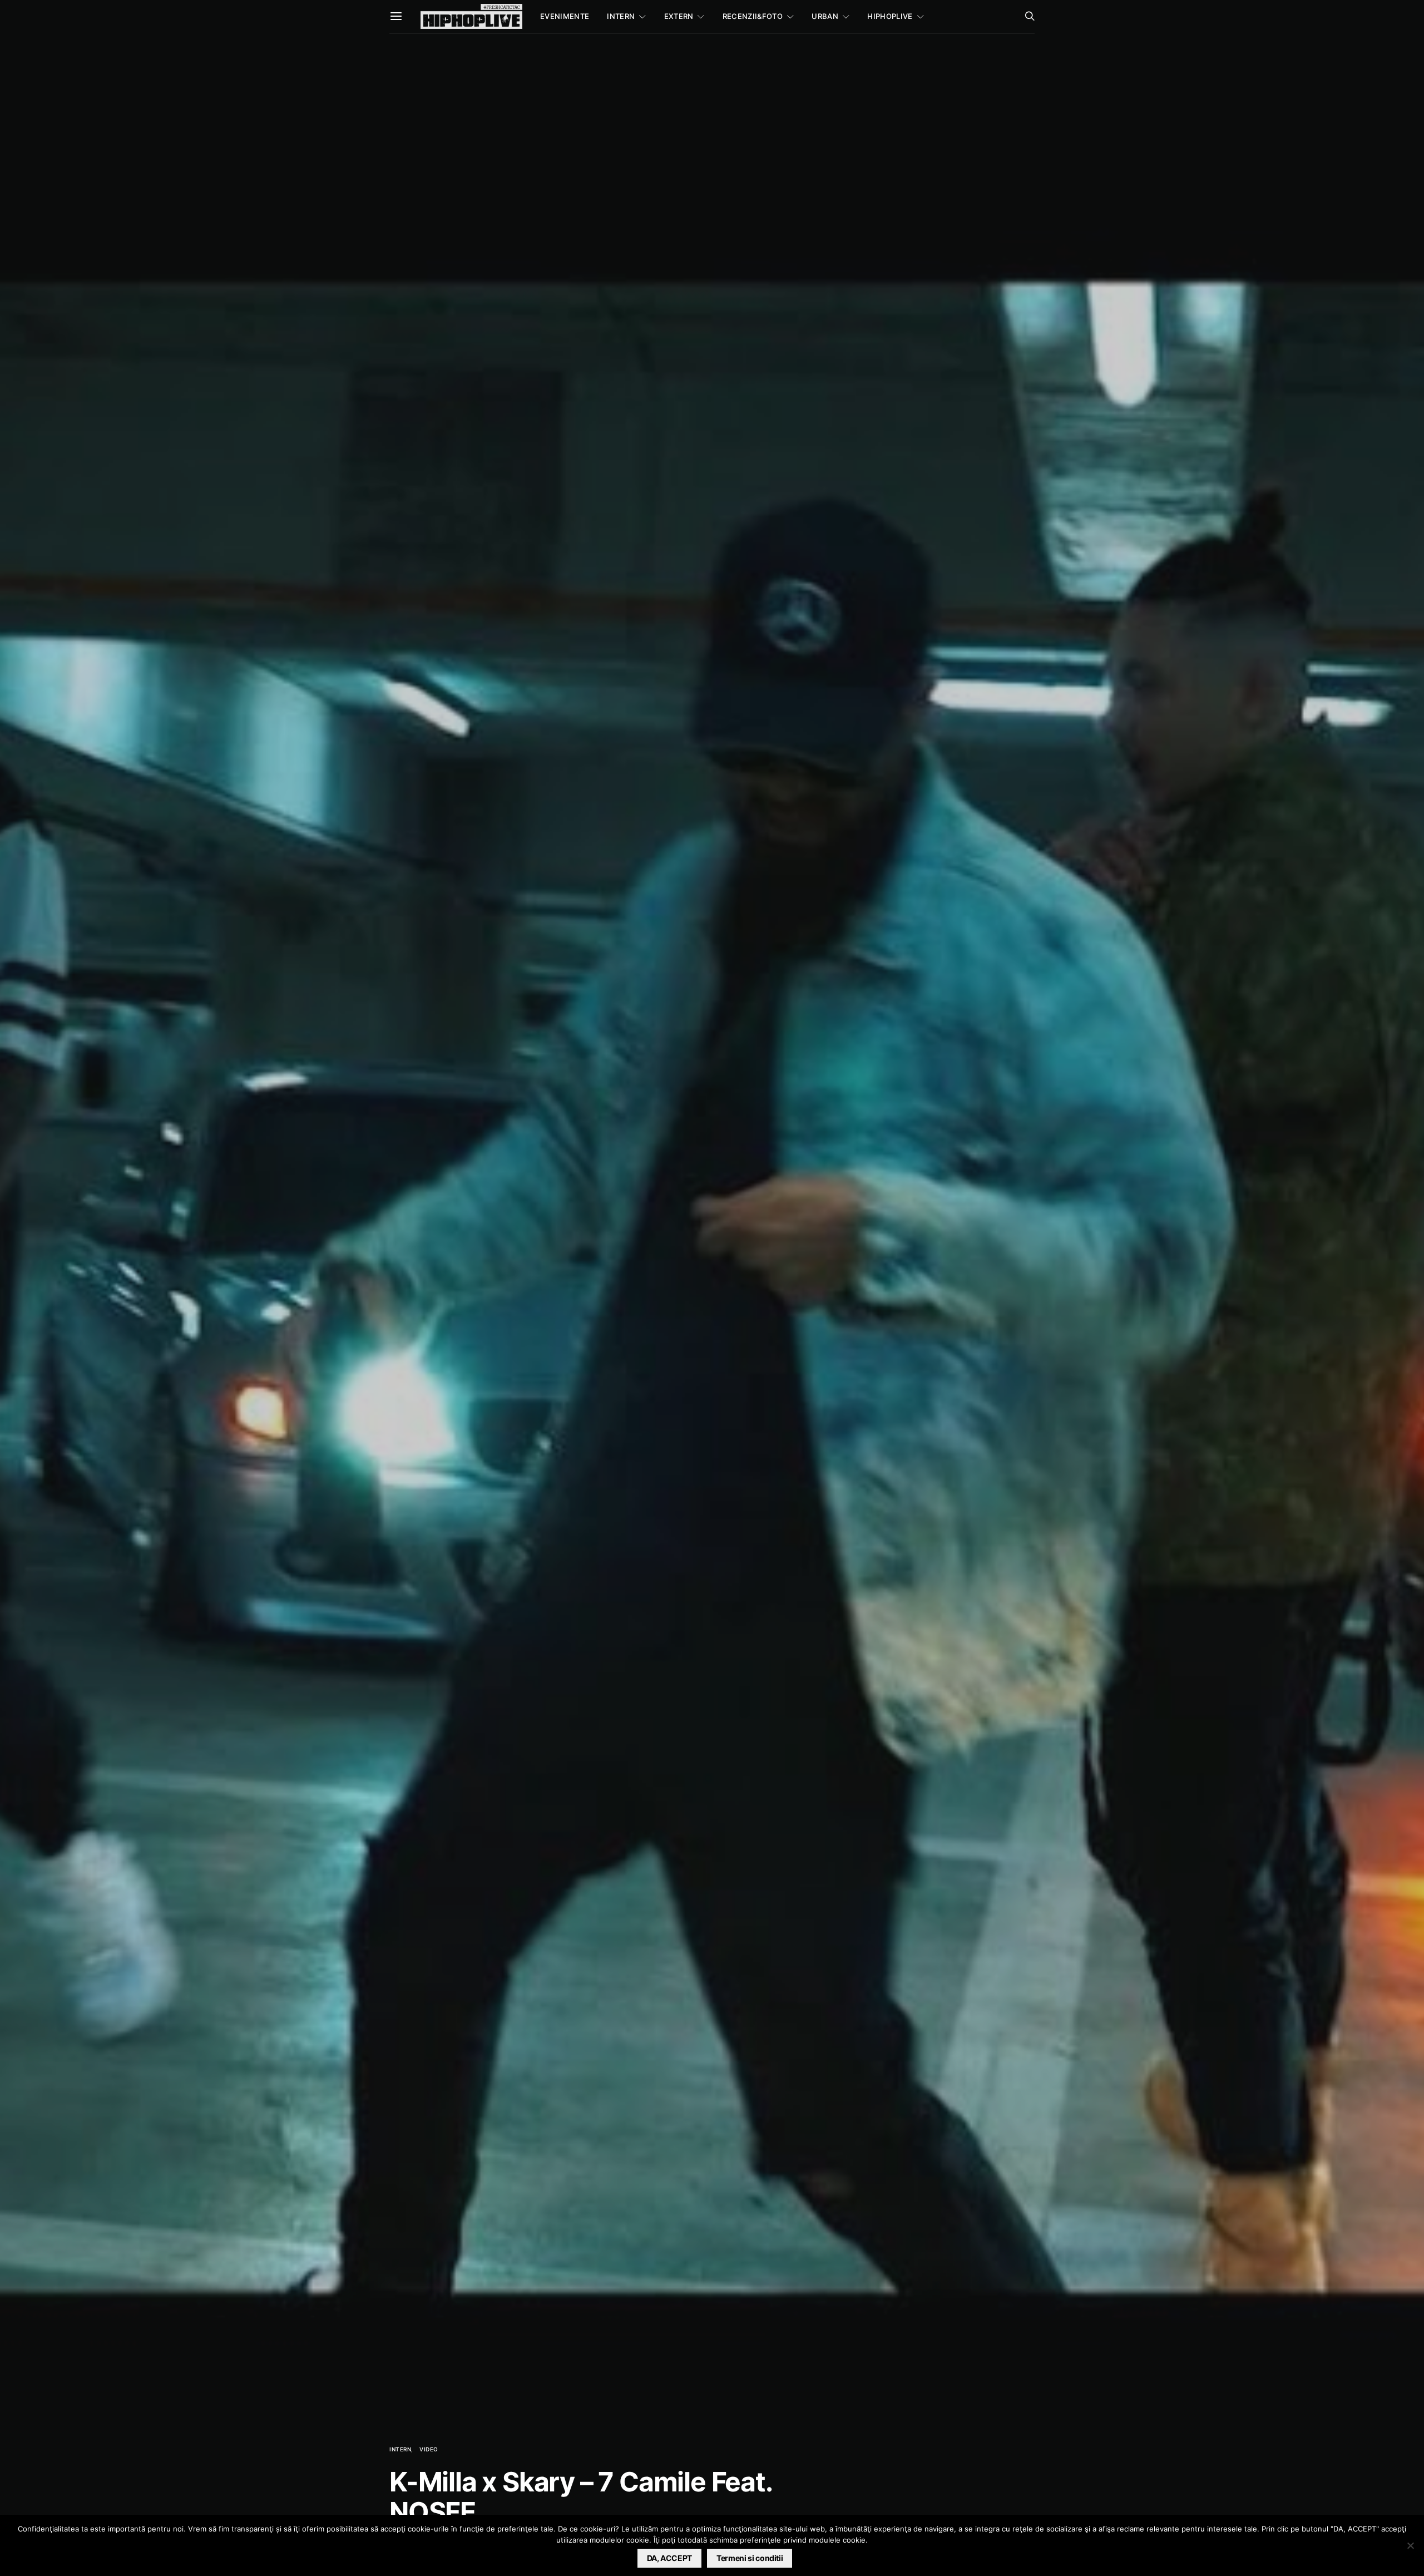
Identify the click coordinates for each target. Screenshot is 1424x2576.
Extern (679, 16)
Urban (825, 16)
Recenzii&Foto (753, 16)
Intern (621, 16)
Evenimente (565, 16)
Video (429, 2449)
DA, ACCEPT (670, 2558)
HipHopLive (890, 16)
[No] (1410, 2545)
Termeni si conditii (750, 2558)
